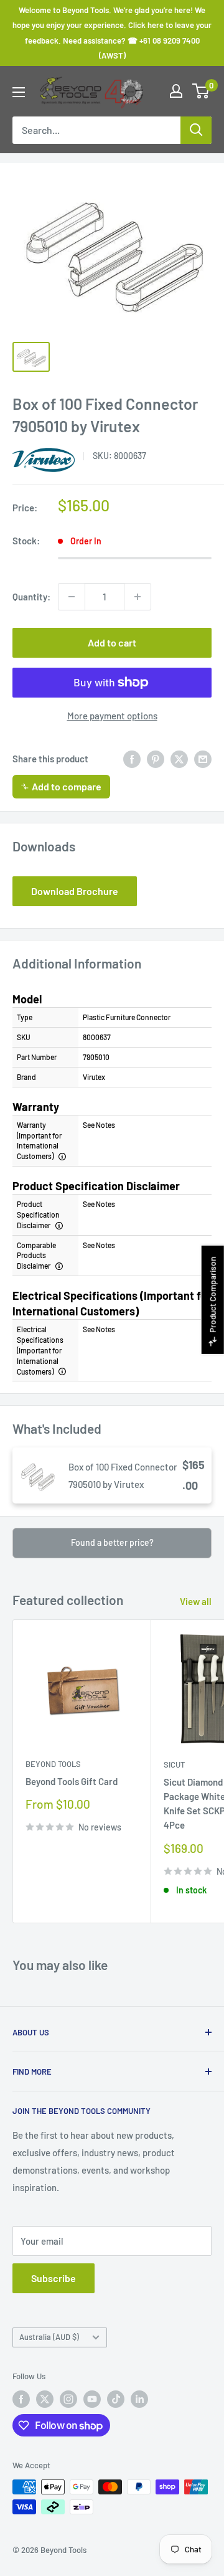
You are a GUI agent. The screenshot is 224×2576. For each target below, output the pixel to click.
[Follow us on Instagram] (68, 2399)
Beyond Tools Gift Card (72, 1781)
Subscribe (54, 2278)
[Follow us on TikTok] (116, 2399)
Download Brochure (75, 891)
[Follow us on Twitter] (45, 2399)
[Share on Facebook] (132, 759)
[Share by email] (203, 759)
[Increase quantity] (138, 597)
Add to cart (112, 642)
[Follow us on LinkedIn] (139, 2399)
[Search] (196, 130)
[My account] (176, 91)
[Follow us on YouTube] (92, 2399)
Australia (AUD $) (49, 2337)
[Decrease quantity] (72, 597)
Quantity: (31, 597)
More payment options (112, 716)
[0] (201, 91)
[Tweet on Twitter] (179, 759)
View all (196, 1601)
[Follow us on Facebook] (21, 2399)
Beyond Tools (53, 1764)
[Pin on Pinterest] (156, 759)
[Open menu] (19, 92)
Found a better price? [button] (112, 1542)
